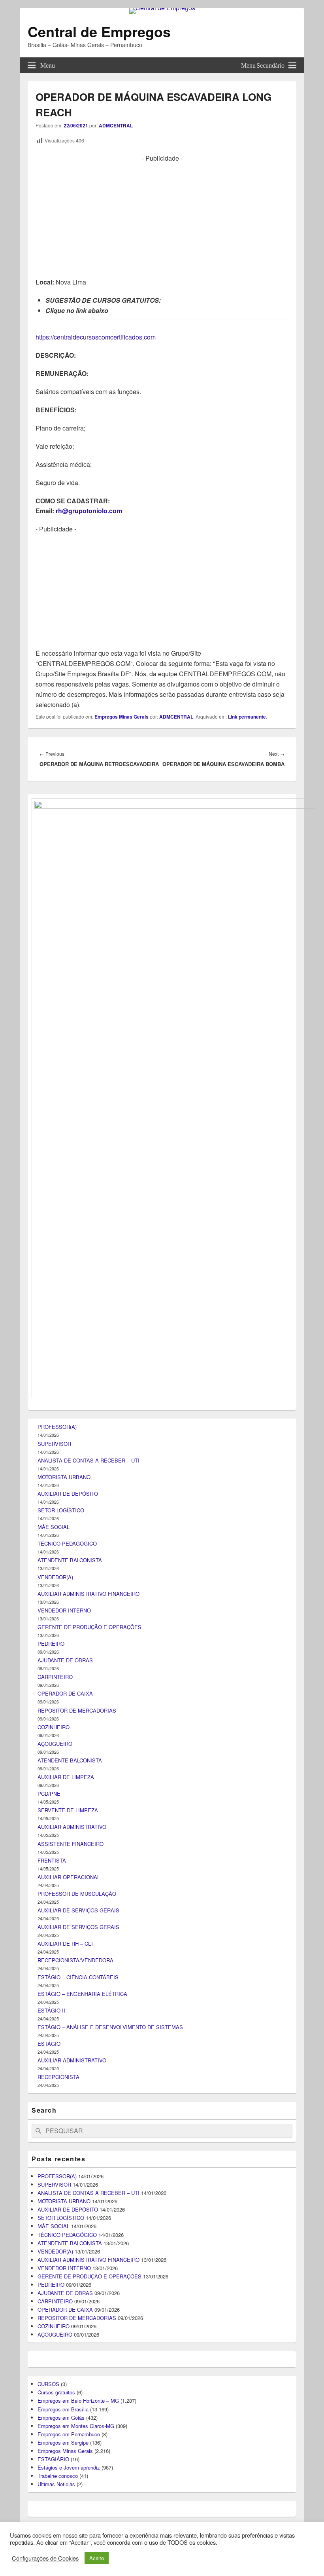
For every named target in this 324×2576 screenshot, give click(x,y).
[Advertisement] (162, 218)
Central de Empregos (99, 31)
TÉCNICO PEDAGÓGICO (67, 1543)
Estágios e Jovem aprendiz (69, 2467)
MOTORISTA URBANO (64, 1477)
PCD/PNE (49, 1794)
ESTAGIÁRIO (53, 2459)
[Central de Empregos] (162, 8)
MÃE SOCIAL (54, 1527)
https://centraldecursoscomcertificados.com (96, 337)
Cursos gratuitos (56, 2392)
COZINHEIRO (54, 1727)
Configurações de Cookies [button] (45, 2558)
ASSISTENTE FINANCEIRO (71, 1844)
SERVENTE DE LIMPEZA (68, 1810)
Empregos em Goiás (61, 2418)
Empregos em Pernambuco (69, 2434)
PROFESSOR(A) (57, 1427)
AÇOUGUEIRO (55, 1744)
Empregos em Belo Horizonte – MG (78, 2401)
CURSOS (48, 2384)
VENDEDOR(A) (55, 1577)
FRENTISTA (52, 1860)
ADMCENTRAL (116, 125)
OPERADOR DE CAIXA (65, 1693)
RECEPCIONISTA (58, 2077)
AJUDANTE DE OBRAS (65, 1660)
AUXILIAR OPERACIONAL (69, 1877)
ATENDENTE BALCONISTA (70, 1560)
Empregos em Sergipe (63, 2442)
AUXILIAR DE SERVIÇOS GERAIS (78, 1910)
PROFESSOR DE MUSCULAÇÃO (77, 1894)
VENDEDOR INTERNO (64, 1610)
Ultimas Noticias (56, 2484)
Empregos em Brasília (63, 2409)
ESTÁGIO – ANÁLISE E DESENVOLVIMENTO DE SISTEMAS (110, 2027)
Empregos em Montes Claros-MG (76, 2426)
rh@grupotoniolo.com (89, 511)
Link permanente (247, 717)
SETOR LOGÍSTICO (61, 1510)
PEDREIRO (51, 1644)
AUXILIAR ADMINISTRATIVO (72, 1827)
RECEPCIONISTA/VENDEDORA (75, 1960)
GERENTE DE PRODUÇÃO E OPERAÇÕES (89, 1627)
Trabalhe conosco (58, 2476)
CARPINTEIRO (55, 1677)
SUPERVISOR (54, 1444)
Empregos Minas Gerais (121, 717)
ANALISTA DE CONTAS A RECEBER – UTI (89, 1460)
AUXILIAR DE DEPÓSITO (68, 1494)
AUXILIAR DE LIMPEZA (66, 1777)
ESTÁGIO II (51, 2010)
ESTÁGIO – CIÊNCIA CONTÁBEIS (78, 1977)
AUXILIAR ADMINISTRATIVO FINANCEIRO (89, 1594)
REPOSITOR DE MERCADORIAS (77, 1710)
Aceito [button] (97, 2558)
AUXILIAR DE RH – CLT (66, 1943)
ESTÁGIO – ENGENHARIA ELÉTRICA (82, 1994)
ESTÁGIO (49, 2044)
